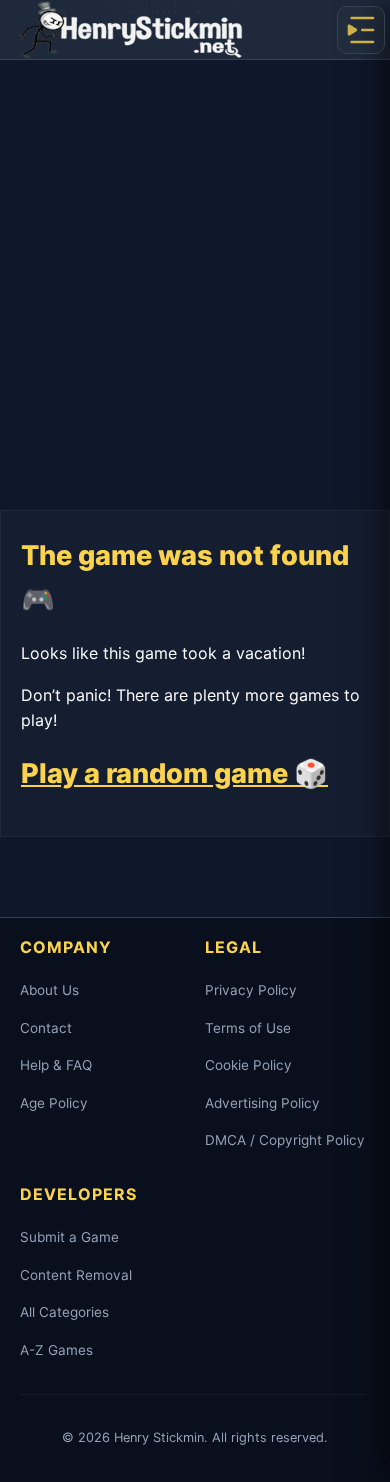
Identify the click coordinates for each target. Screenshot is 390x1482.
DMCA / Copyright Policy (285, 1140)
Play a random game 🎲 (174, 773)
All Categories (64, 1312)
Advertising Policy (262, 1103)
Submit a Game (69, 1237)
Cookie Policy (248, 1065)
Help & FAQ (56, 1065)
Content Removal (76, 1275)
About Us (49, 990)
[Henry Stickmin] (130, 30)
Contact (46, 1028)
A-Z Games (56, 1350)
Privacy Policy (251, 990)
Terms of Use (248, 1028)
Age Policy (54, 1103)
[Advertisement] (195, 265)
